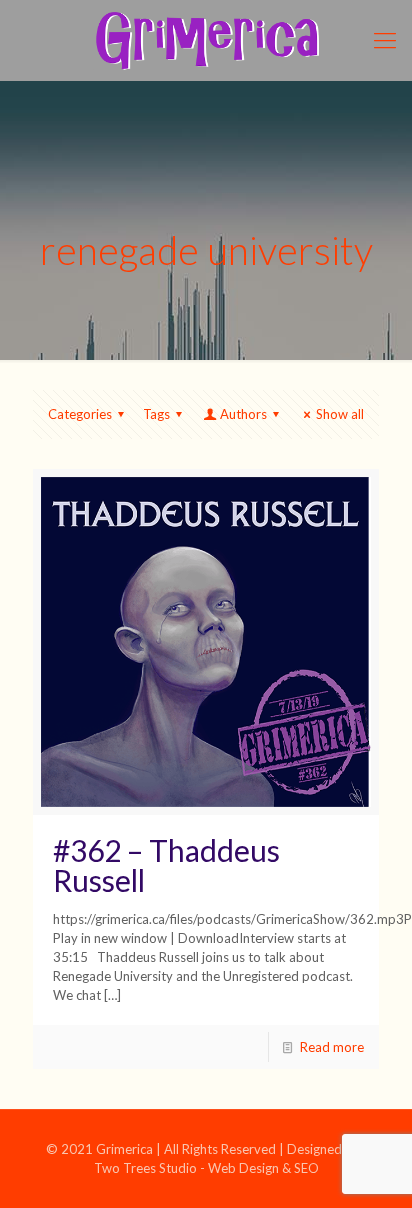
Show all (340, 414)
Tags (156, 414)
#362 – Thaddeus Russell (166, 865)
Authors (243, 414)
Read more (332, 1047)
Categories (80, 414)
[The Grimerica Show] (206, 40)
